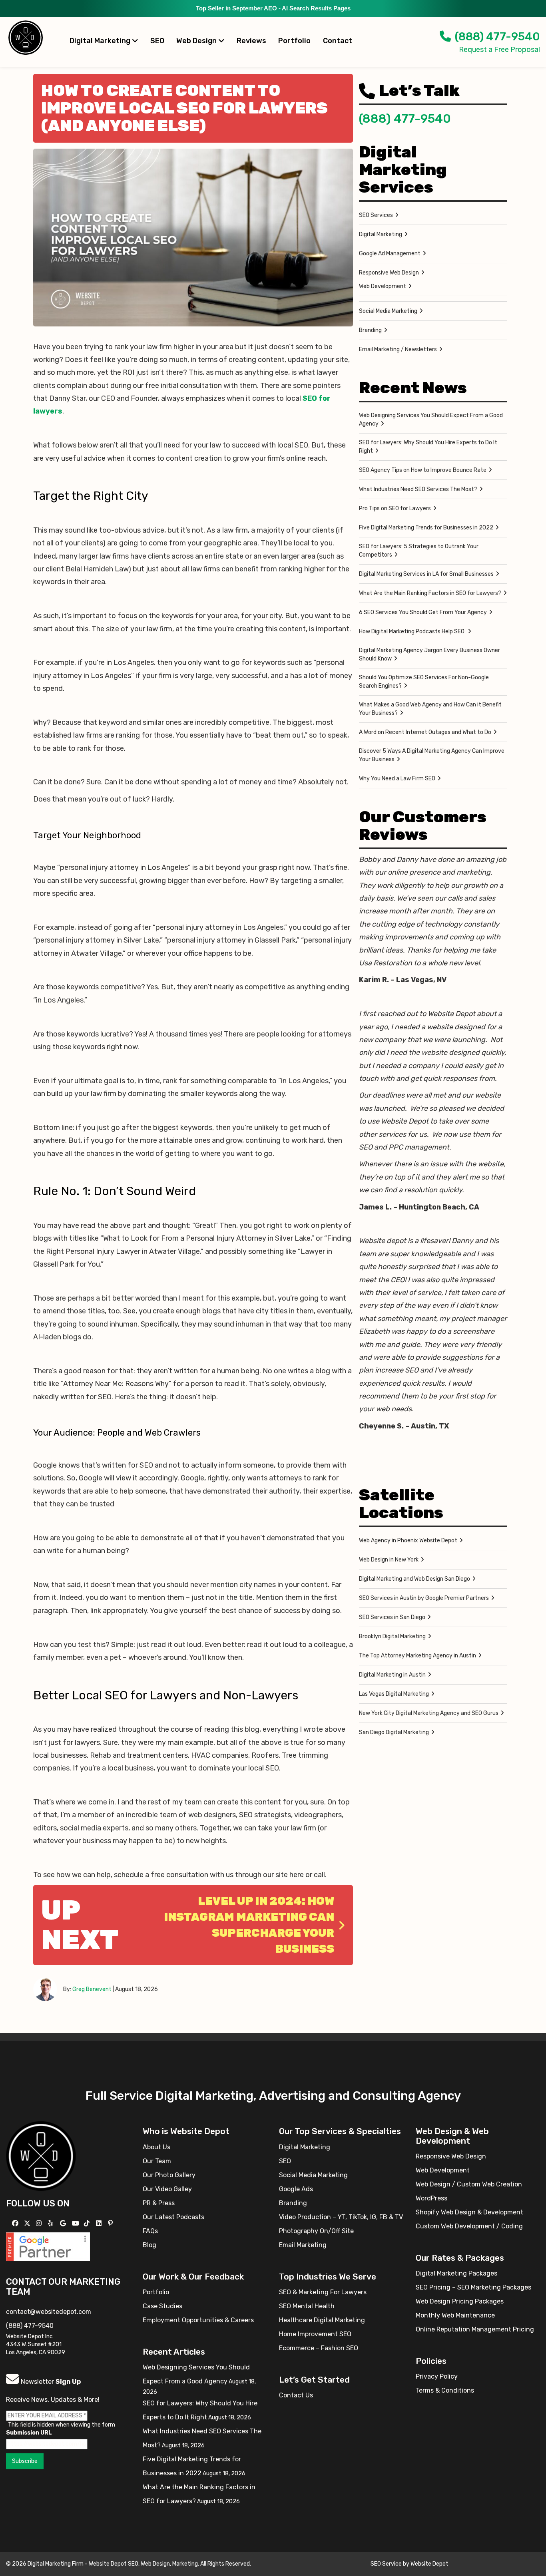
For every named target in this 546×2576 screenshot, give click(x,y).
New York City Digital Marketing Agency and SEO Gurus (429, 1713)
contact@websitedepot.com (49, 2312)
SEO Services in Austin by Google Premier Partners (424, 1598)
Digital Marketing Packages (456, 2273)
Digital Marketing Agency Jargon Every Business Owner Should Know (429, 654)
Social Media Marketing (388, 311)
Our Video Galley (167, 2189)
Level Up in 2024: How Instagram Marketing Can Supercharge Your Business (249, 1925)
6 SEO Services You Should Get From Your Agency (423, 612)
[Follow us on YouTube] (77, 2223)
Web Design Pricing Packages (460, 2301)
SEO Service (386, 2564)
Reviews (251, 41)
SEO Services (376, 215)
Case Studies (162, 2306)
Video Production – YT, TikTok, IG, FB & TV (341, 2217)
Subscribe (25, 2461)
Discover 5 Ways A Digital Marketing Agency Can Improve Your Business (432, 755)
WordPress (431, 2198)
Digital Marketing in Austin (392, 1675)
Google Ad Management (390, 254)
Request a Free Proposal (499, 50)
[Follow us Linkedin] (100, 2223)
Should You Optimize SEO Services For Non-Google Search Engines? (424, 682)
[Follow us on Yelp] (51, 2223)
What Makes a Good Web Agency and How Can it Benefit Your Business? (430, 709)
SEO (157, 41)
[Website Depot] (41, 2155)
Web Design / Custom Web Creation (469, 2184)
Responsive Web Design (389, 273)
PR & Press (159, 2203)
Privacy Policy (437, 2376)
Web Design (197, 41)
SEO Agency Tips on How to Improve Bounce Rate (423, 470)
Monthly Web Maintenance (455, 2315)
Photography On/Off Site (316, 2231)
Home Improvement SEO (315, 2334)
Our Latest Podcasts (173, 2217)
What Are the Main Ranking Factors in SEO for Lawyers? (430, 593)
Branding (370, 330)
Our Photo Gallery (169, 2175)
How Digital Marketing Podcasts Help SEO (412, 632)
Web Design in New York (389, 1560)
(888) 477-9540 (497, 37)
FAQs (150, 2231)
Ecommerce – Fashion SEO (319, 2348)
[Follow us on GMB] (64, 2223)
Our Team (157, 2161)
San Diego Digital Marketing (394, 1732)
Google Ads (296, 2189)
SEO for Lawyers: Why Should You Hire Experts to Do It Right (428, 447)
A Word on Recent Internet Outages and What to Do (425, 732)
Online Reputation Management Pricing (475, 2329)
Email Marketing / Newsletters (398, 349)
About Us (156, 2147)
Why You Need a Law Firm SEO (397, 779)
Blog (149, 2245)
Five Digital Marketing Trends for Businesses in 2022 (426, 528)
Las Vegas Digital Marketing (394, 1694)
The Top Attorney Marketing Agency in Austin (417, 1656)
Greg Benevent (92, 1989)
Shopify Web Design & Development (469, 2212)
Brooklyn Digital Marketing (392, 1636)
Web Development (383, 286)
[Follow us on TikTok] (88, 2223)
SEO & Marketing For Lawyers (323, 2292)
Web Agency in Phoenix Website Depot (408, 1541)
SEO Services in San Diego (392, 1617)
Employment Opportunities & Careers (198, 2320)
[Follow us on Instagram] (40, 2223)
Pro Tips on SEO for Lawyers (395, 508)
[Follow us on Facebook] (16, 2223)
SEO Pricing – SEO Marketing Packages (473, 2287)
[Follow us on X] (28, 2223)
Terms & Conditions (445, 2390)
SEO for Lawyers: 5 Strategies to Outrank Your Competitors (419, 551)
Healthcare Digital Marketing (322, 2320)
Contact (338, 41)
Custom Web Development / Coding (469, 2226)
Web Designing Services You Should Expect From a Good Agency (431, 420)
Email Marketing (303, 2245)
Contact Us (296, 2395)
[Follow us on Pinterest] (111, 2223)
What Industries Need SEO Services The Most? (418, 489)
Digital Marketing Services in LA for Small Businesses (426, 574)
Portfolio (294, 41)
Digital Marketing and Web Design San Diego (414, 1579)
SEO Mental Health (307, 2306)
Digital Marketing (101, 41)
